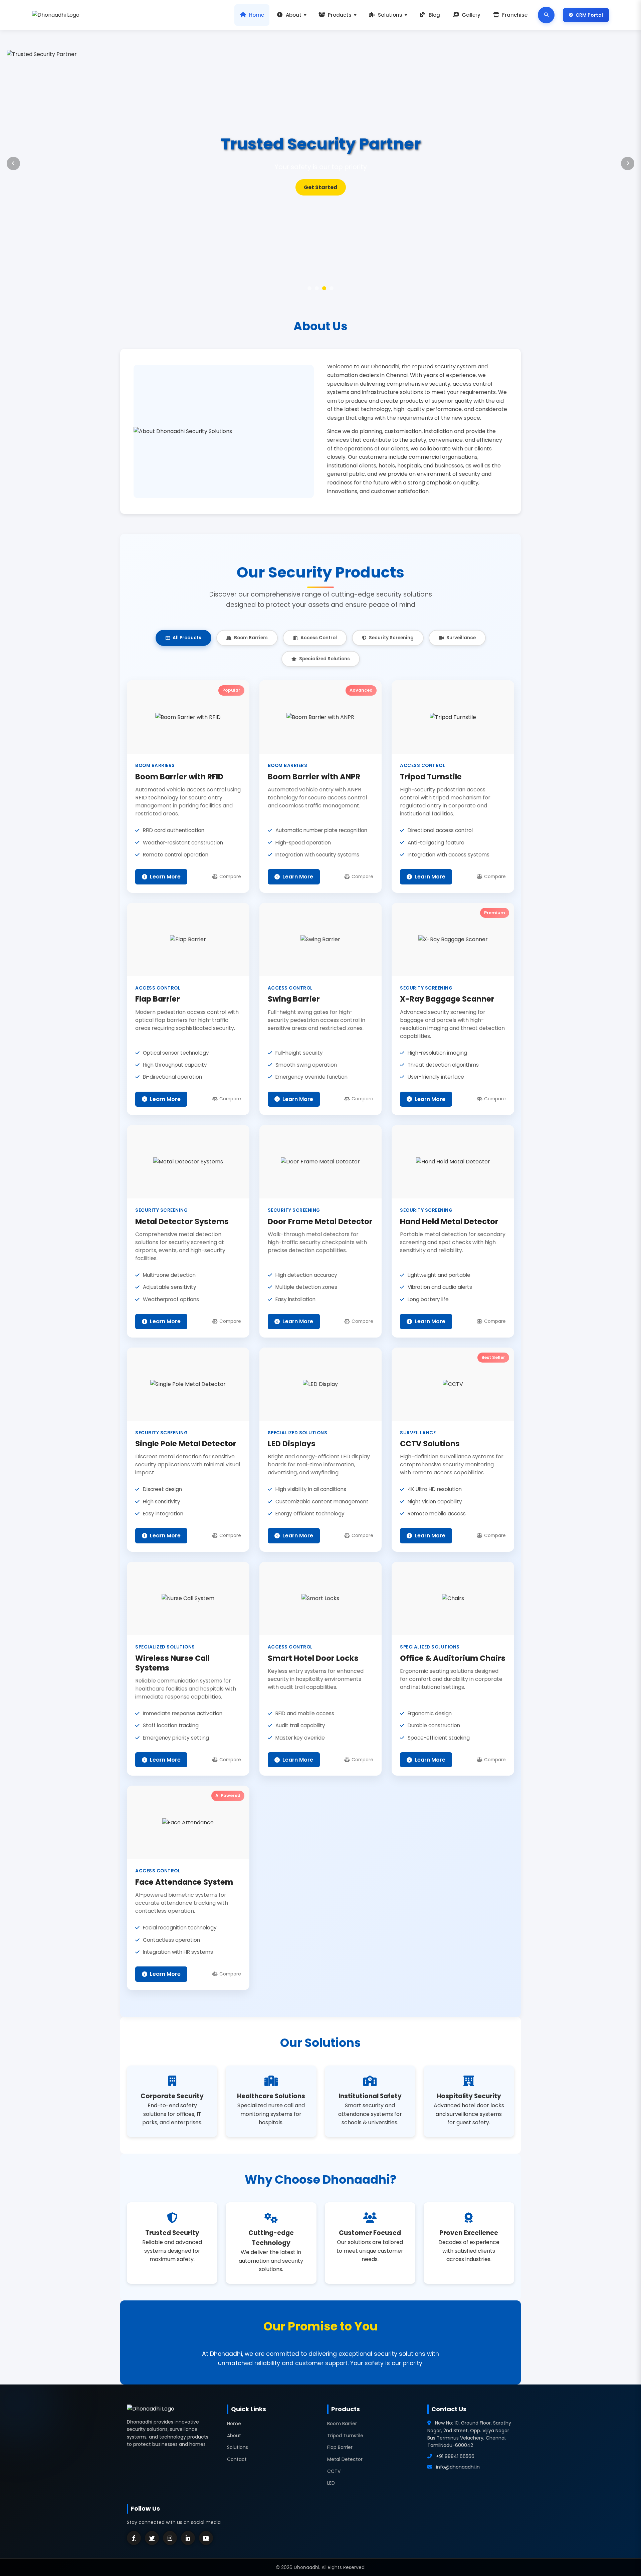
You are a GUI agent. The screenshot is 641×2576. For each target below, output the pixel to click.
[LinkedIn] (188, 2538)
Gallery (471, 15)
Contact (237, 2459)
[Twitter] (152, 2538)
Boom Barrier (342, 2424)
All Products (187, 638)
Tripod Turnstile (345, 2436)
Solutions (390, 15)
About (294, 15)
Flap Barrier (340, 2447)
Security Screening (391, 638)
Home (257, 15)
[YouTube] (206, 2538)
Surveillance (461, 638)
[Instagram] (170, 2538)
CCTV (334, 2471)
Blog (434, 15)
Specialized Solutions (325, 659)
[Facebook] (134, 2538)
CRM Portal (589, 15)
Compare (230, 877)
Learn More (320, 187)
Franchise (515, 15)
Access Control (319, 638)
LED (331, 2483)
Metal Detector (345, 2459)
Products (340, 15)
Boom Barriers (251, 638)
